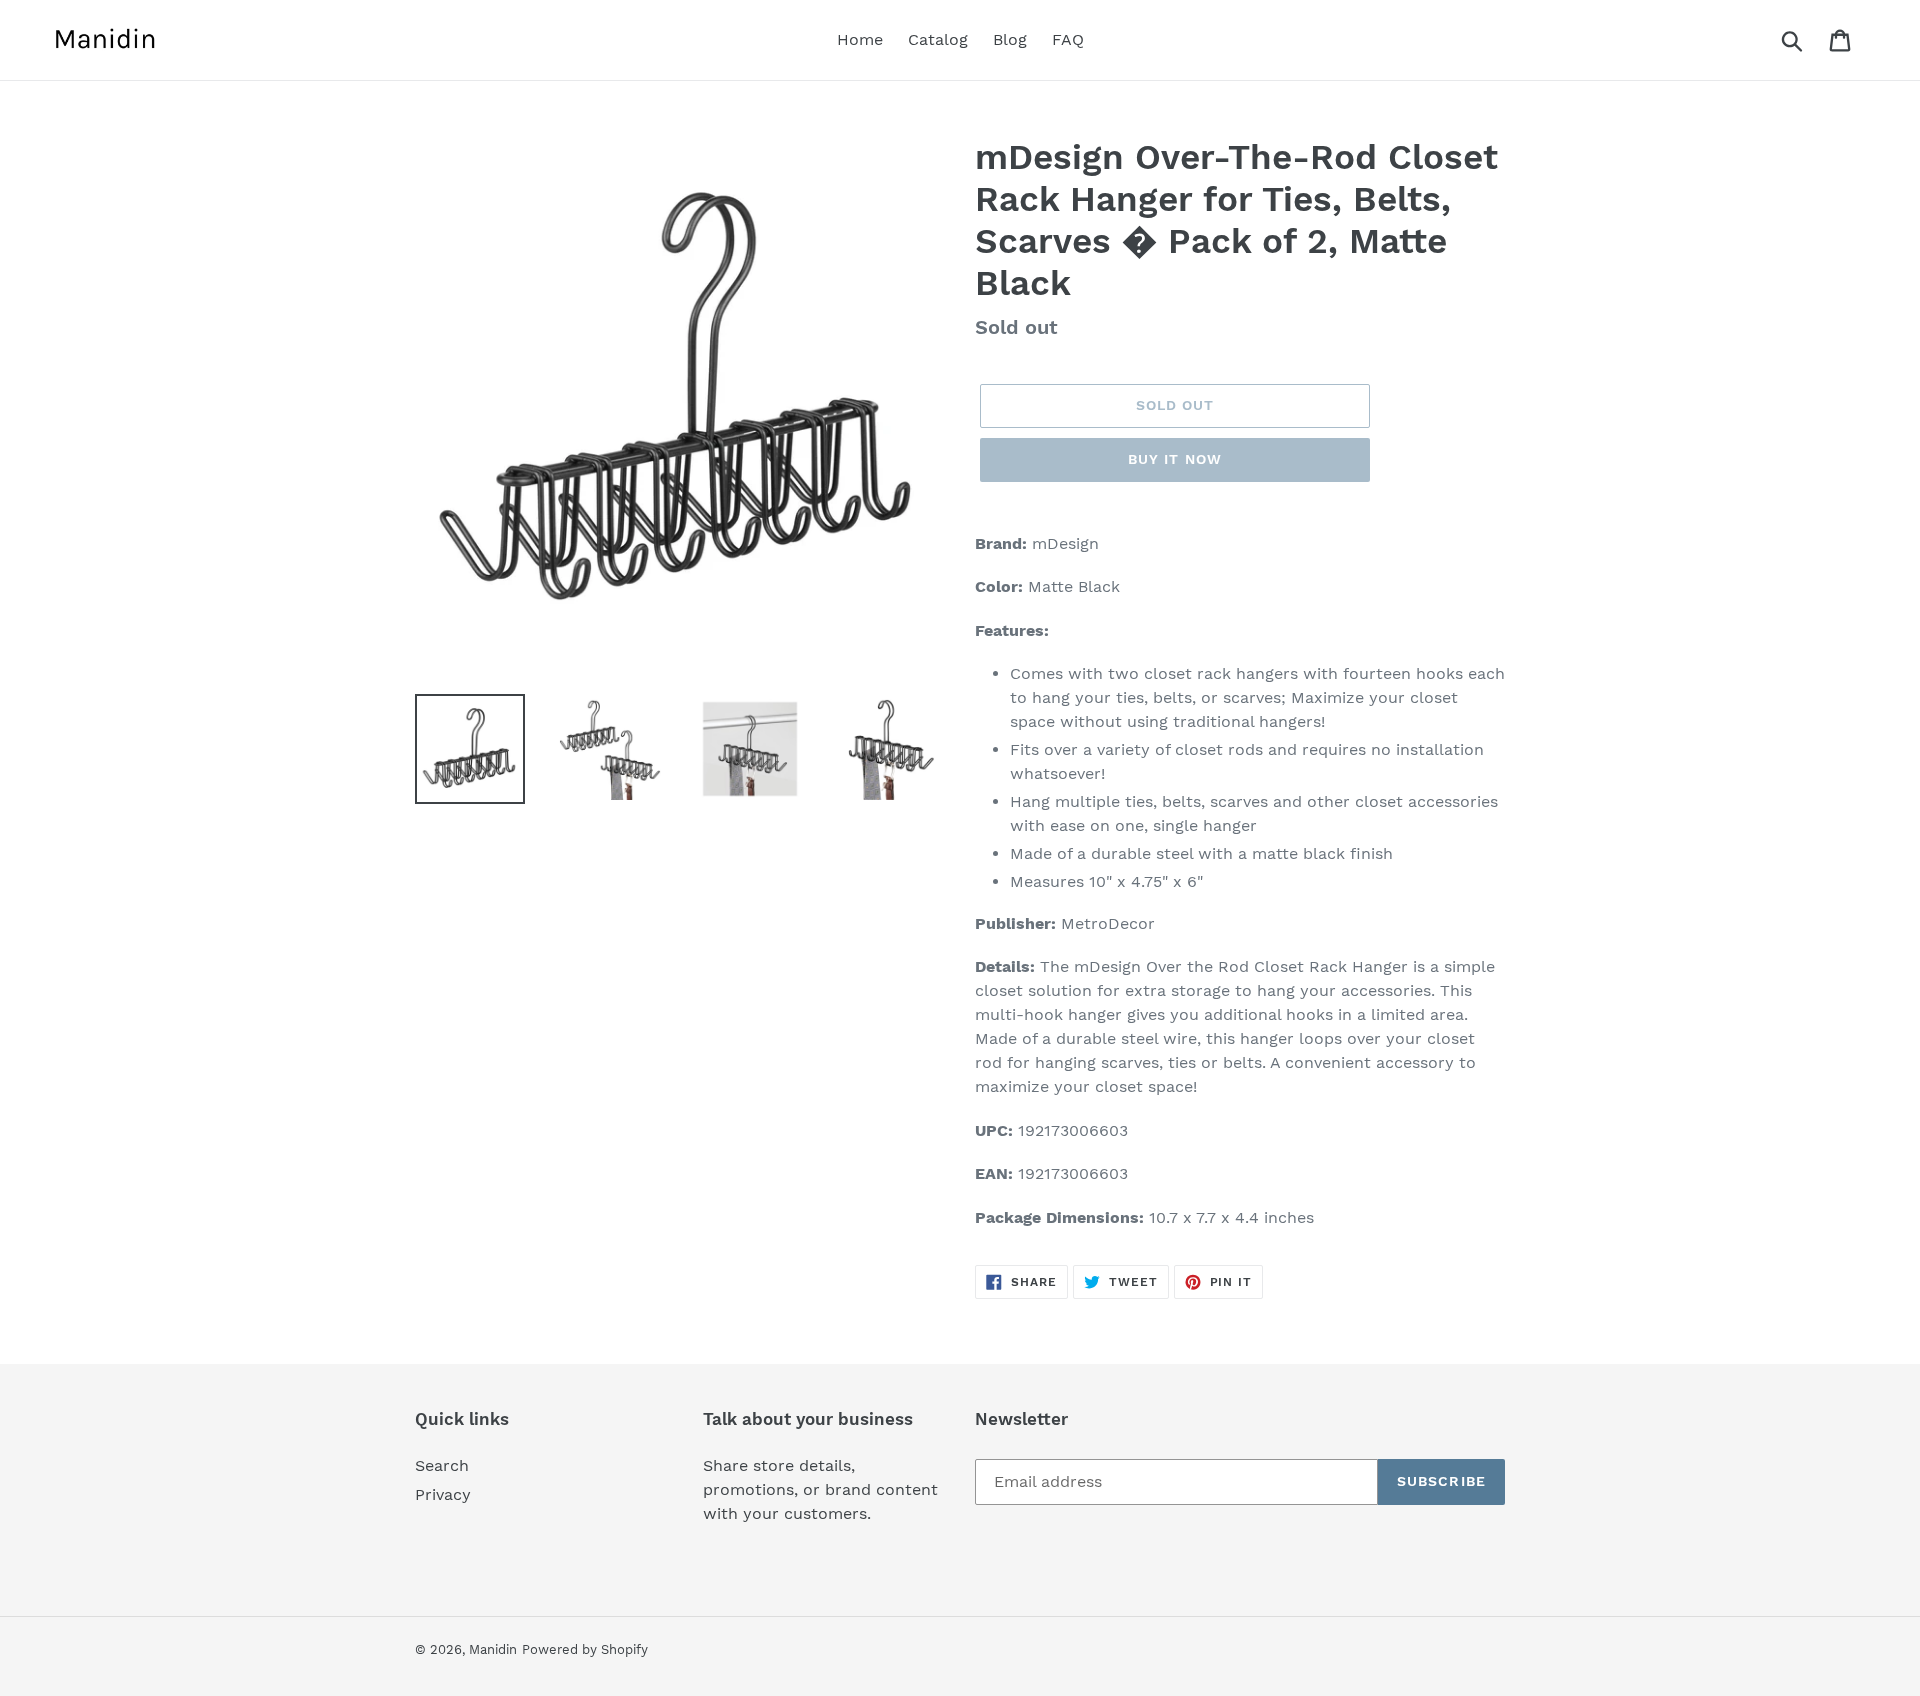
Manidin (493, 1649)
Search (442, 1465)
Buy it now (1175, 459)
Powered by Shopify (585, 1649)
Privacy (443, 1494)
